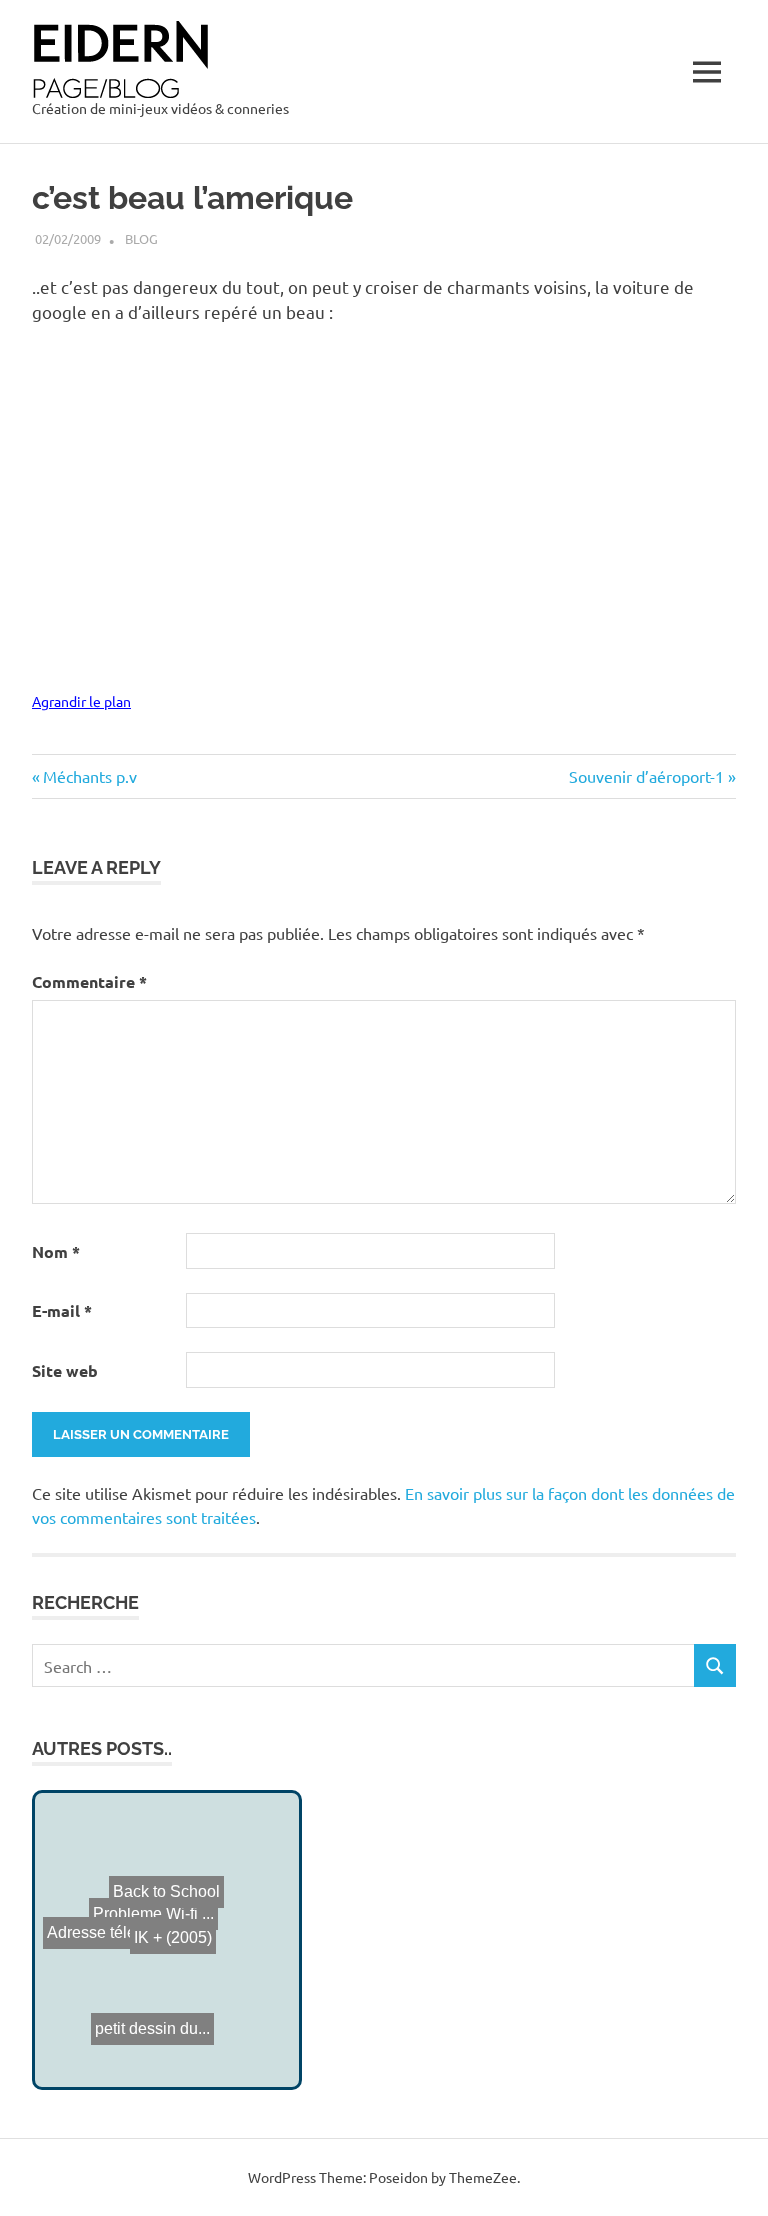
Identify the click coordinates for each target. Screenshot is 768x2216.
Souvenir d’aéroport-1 (646, 776)
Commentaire (89, 981)
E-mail (62, 1310)
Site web (65, 1370)
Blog (141, 238)
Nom (56, 1251)
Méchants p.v (89, 776)
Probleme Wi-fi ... (149, 1913)
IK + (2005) (159, 1941)
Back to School (185, 1885)
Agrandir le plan (81, 701)
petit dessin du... (149, 2006)
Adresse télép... (96, 1934)
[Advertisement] (266, 380)
